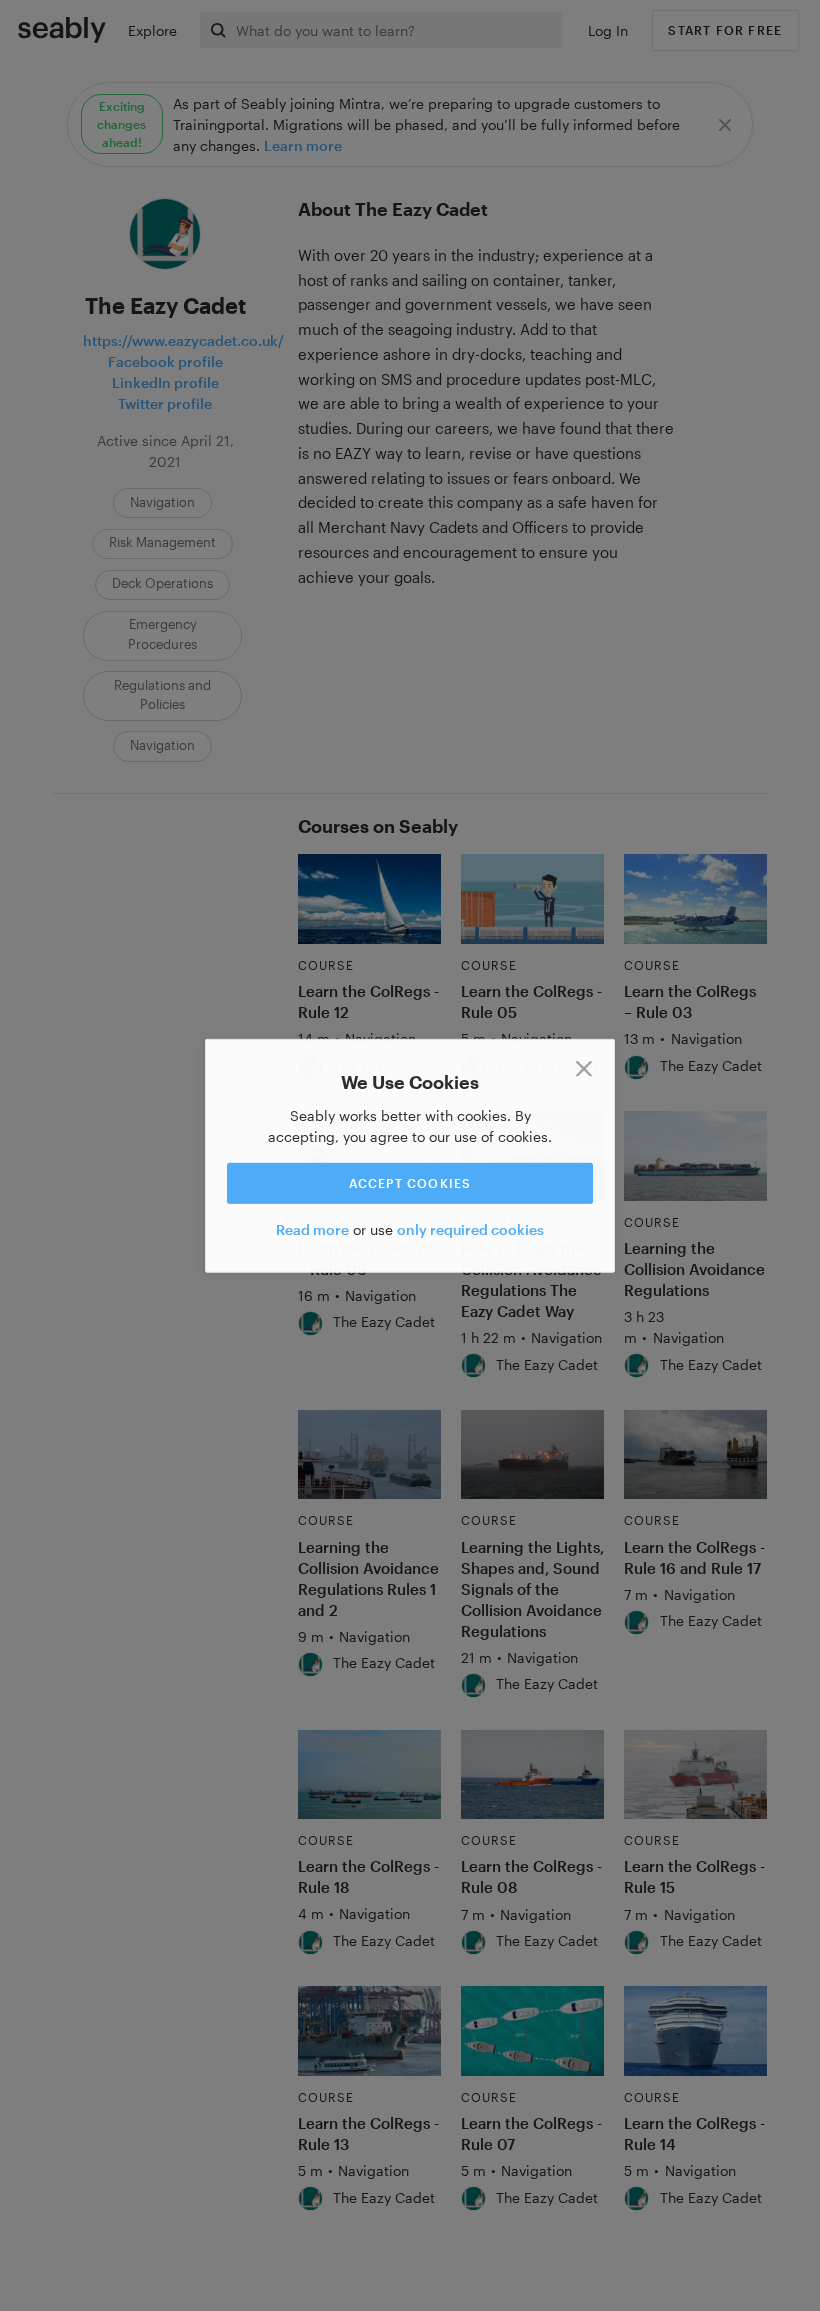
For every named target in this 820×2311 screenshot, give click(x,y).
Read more (312, 1229)
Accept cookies (410, 1183)
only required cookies (470, 1229)
